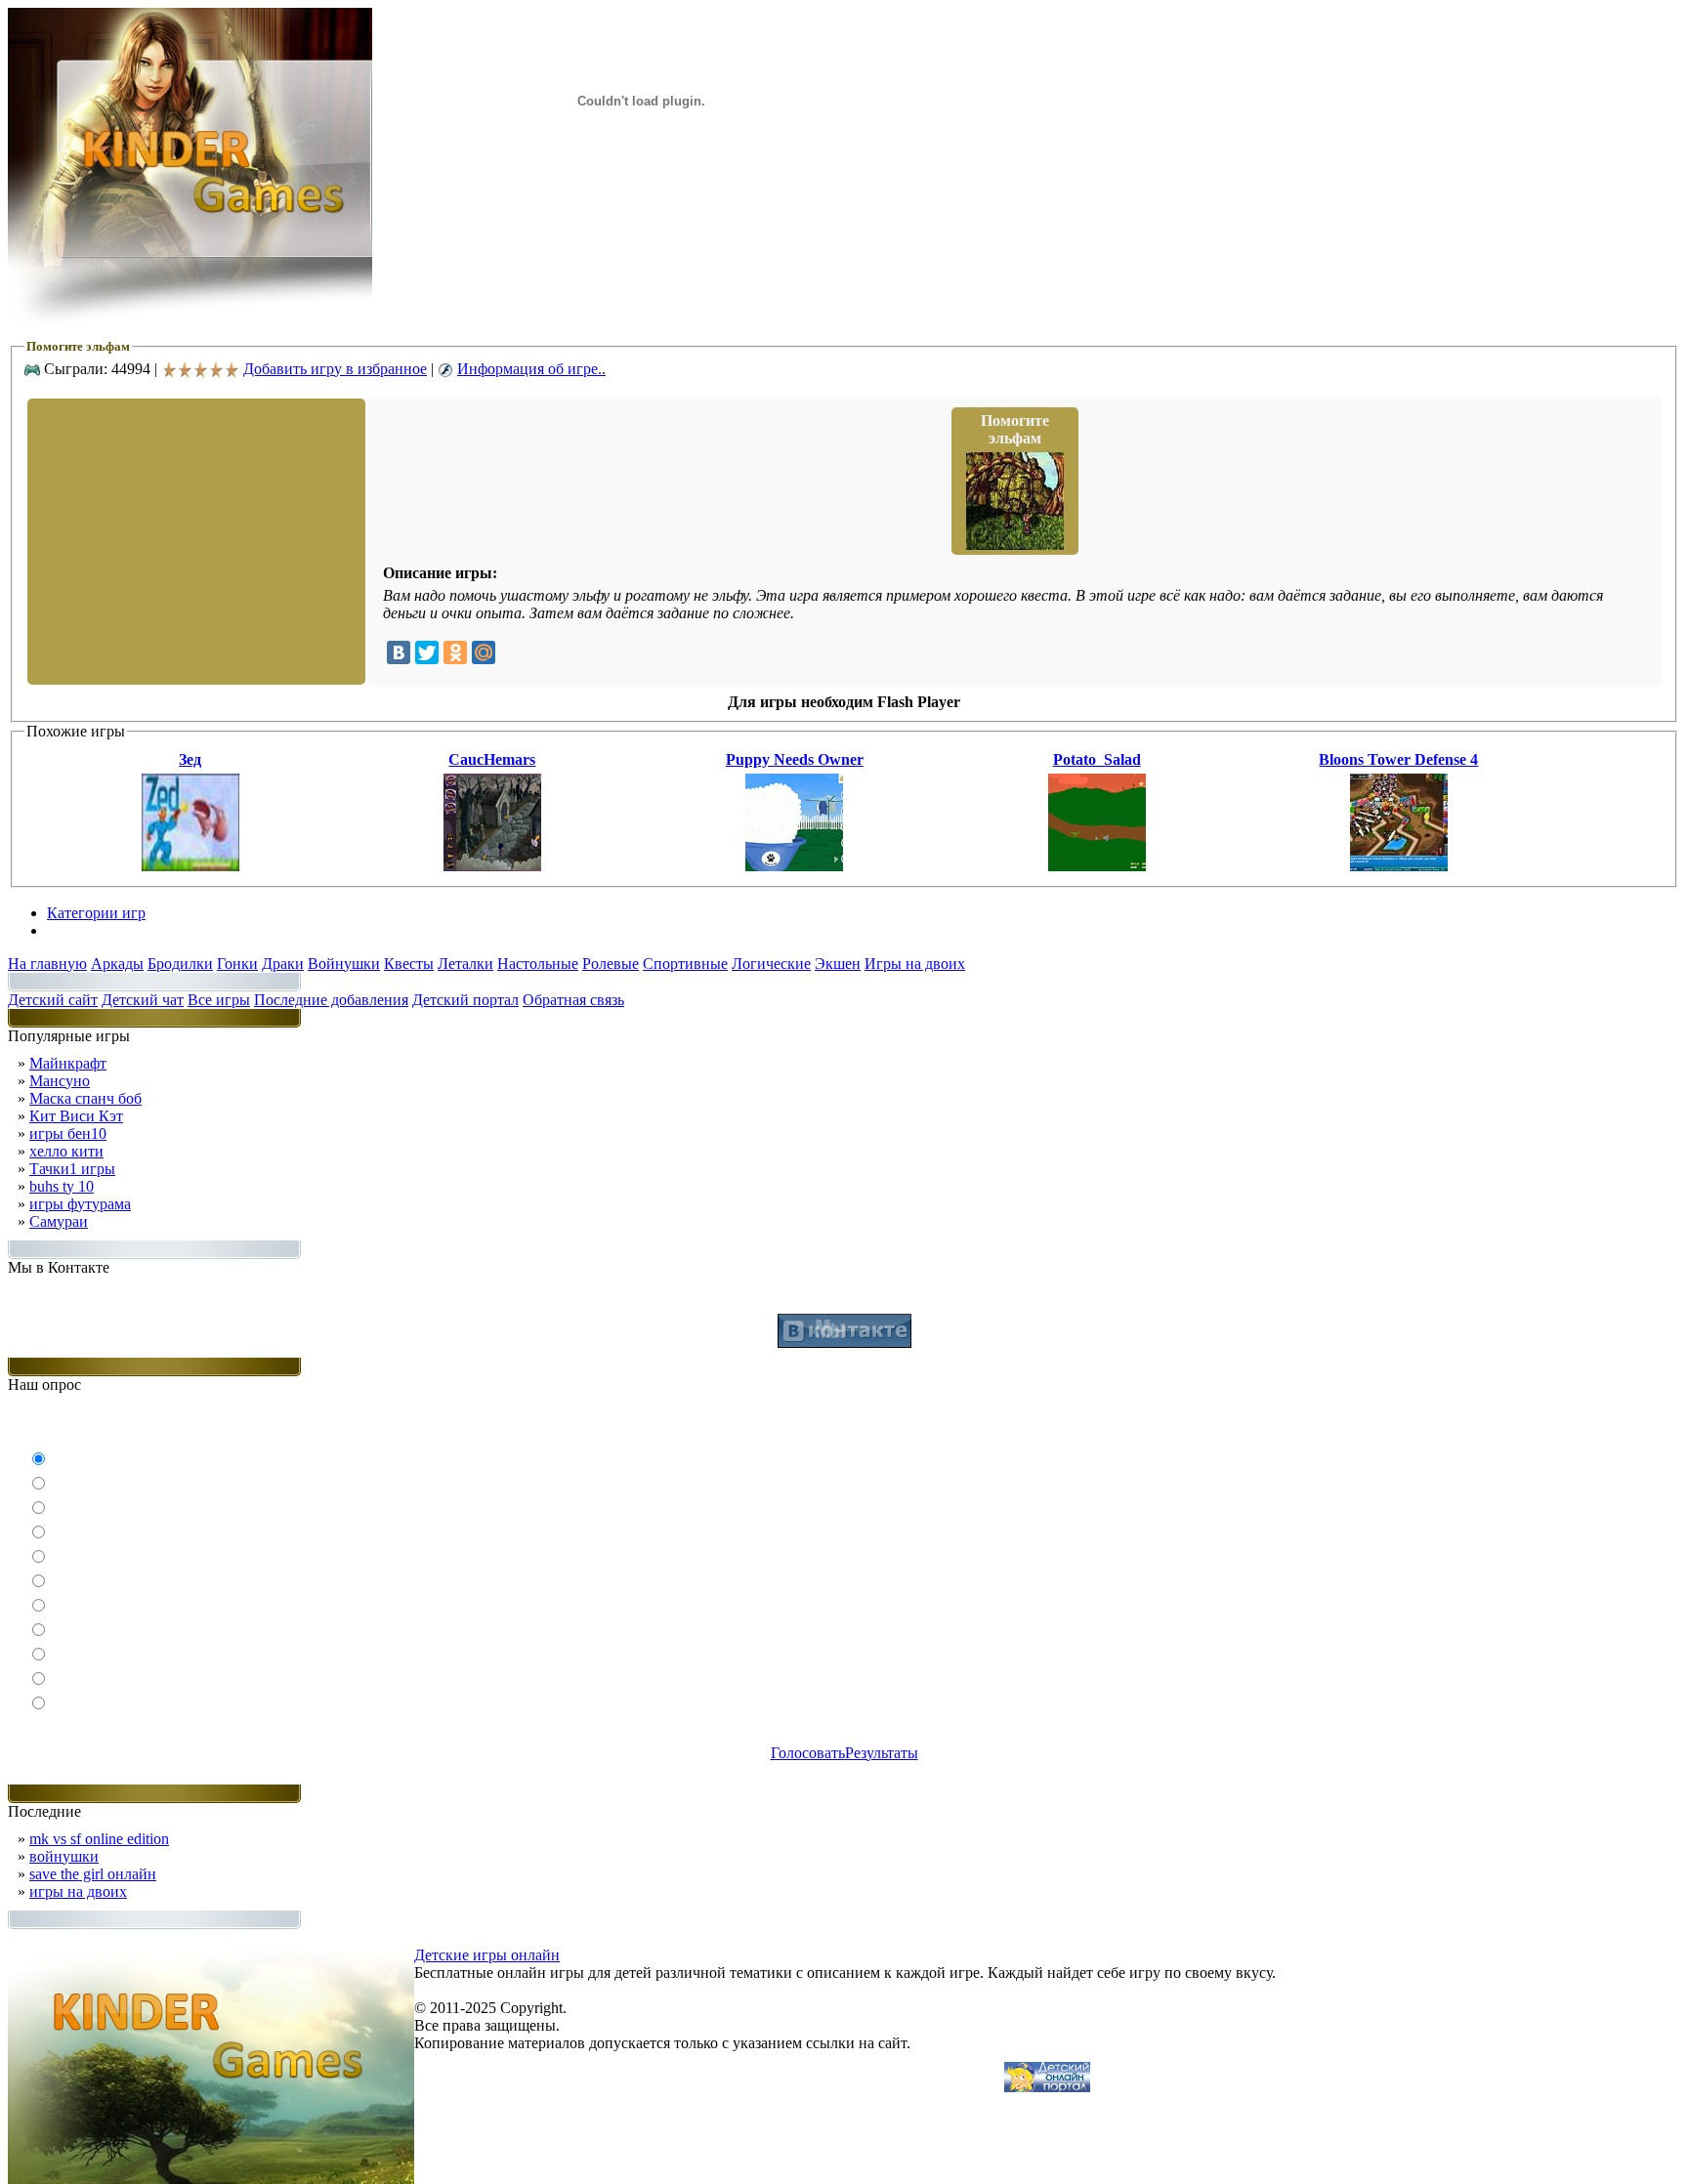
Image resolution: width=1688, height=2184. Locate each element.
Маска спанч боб (85, 1098)
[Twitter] (427, 652)
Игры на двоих (915, 964)
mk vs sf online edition (99, 1839)
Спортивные (685, 964)
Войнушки (344, 964)
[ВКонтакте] (399, 652)
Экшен (838, 964)
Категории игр (96, 913)
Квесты (409, 964)
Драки (283, 964)
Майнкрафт (68, 1063)
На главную (47, 964)
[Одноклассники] (455, 652)
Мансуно (60, 1081)
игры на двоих (78, 1891)
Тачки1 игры (72, 1169)
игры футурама (80, 1204)
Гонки (237, 964)
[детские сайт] (1047, 2087)
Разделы (74, 930)
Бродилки (180, 964)
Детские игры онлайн (487, 1955)
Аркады (117, 964)
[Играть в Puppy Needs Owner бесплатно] (794, 866)
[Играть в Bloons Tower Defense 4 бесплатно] (1399, 866)
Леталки (465, 964)
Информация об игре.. (531, 369)
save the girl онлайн (93, 1874)
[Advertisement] (194, 540)
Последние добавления (331, 1000)
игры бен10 (68, 1134)
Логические (771, 964)
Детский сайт (53, 1000)
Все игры (219, 1000)
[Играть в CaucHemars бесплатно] (492, 866)
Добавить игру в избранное (335, 369)
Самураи (59, 1221)
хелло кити (66, 1151)
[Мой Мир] (484, 652)
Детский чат (143, 1000)
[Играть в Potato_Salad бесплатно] (1097, 866)
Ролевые (611, 964)
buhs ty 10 (62, 1186)
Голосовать (808, 1753)
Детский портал (465, 1000)
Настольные (538, 964)
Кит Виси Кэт (76, 1116)
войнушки (64, 1856)
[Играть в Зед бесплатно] (190, 866)
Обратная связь (573, 1000)
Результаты (882, 1753)
